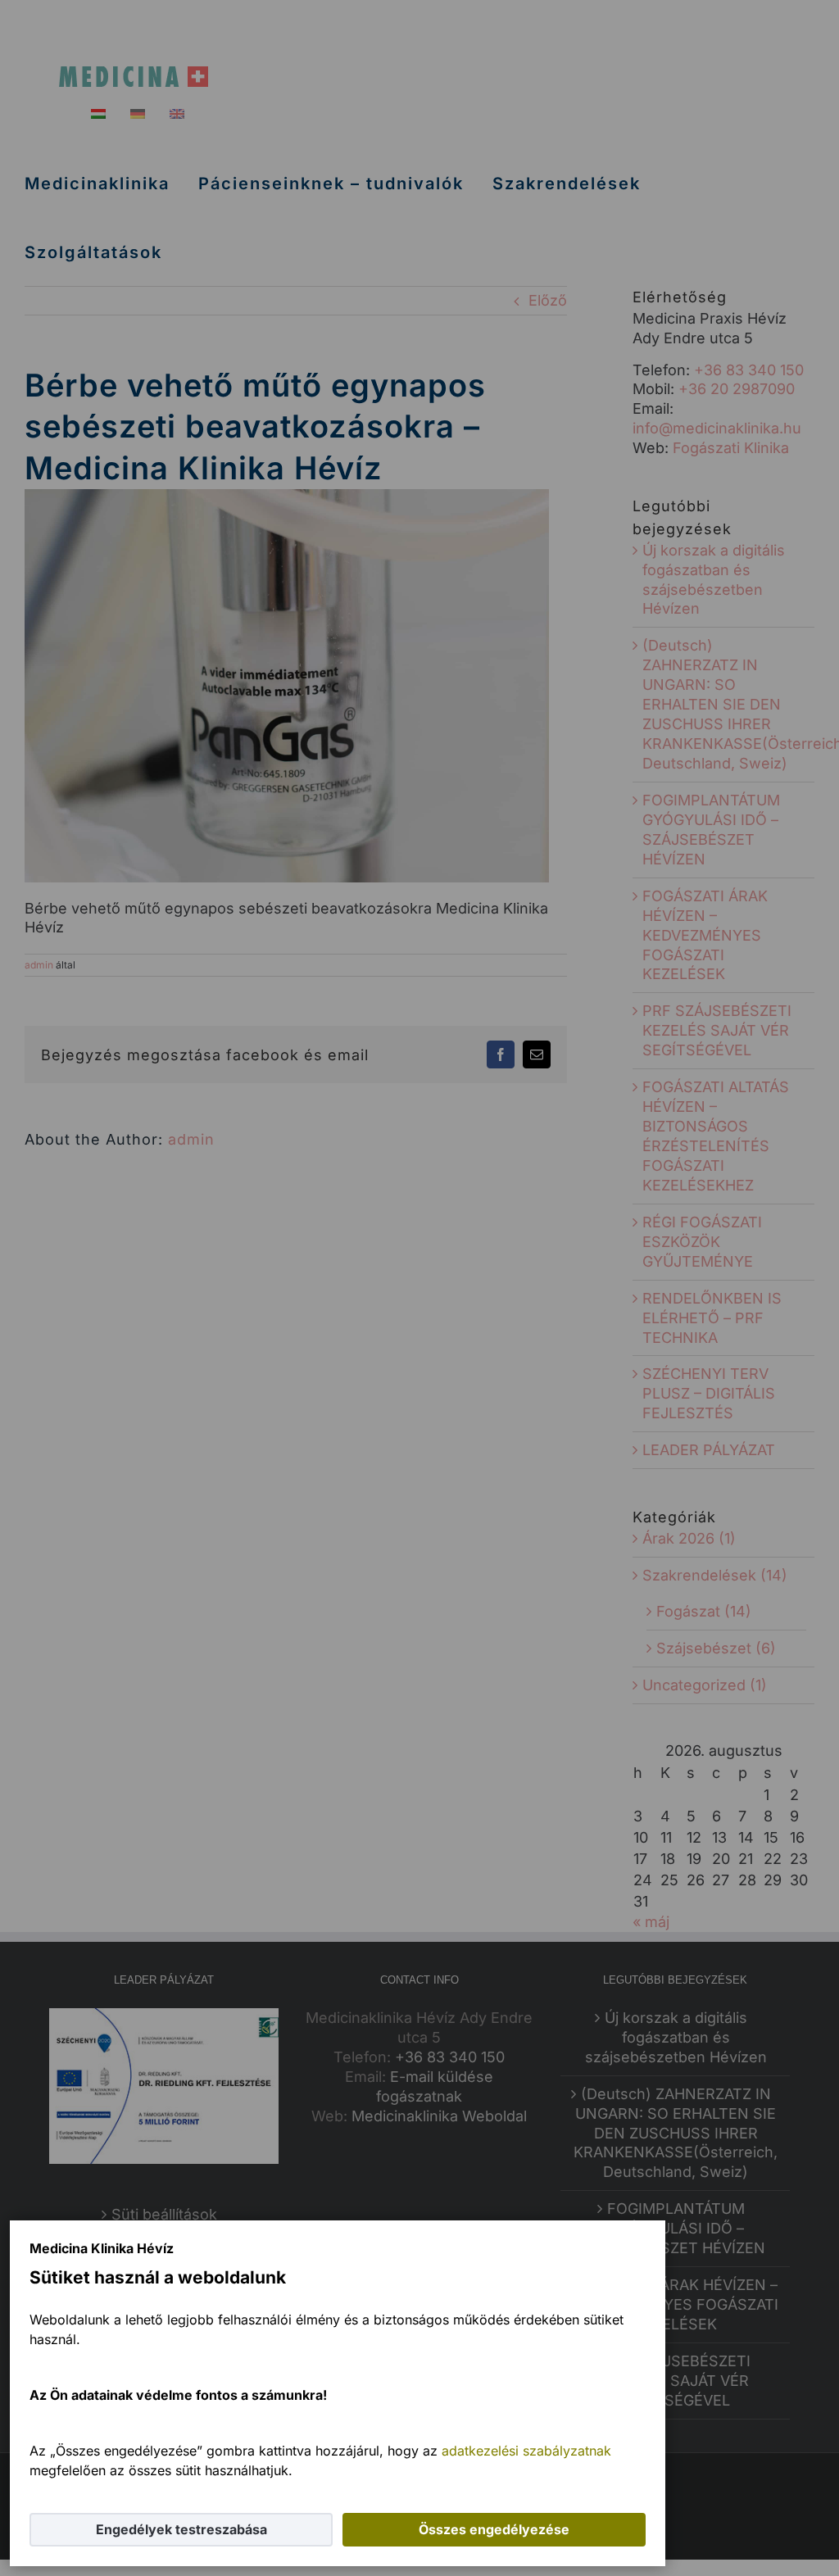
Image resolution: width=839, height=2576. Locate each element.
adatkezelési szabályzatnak (526, 2451)
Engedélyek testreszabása (181, 2529)
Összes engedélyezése (494, 2529)
